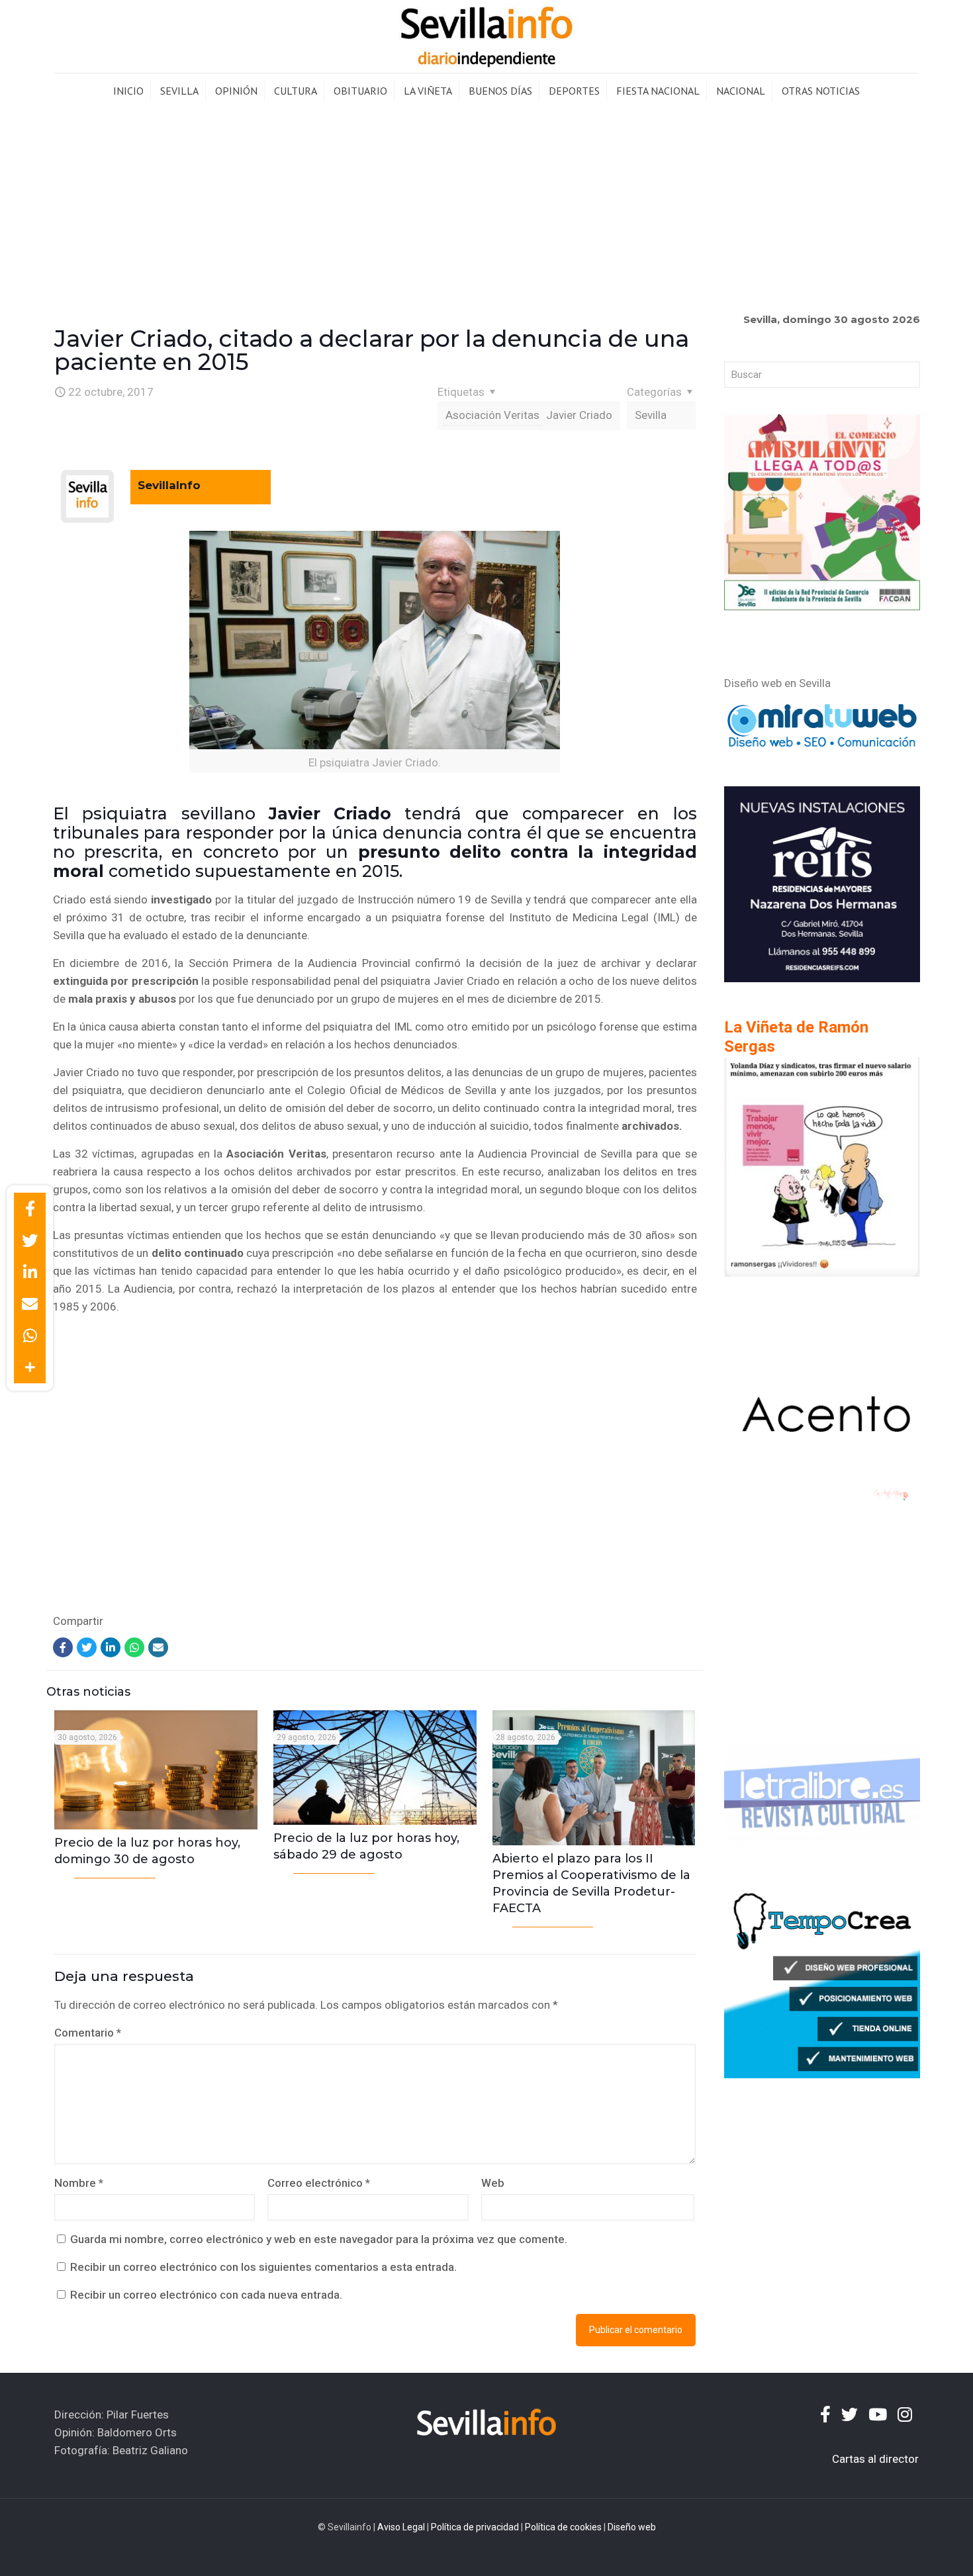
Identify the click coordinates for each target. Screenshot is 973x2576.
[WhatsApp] (134, 1647)
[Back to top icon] (909, 2549)
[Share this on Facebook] (30, 1209)
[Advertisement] (486, 208)
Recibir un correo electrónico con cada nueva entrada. (206, 2295)
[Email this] (30, 1304)
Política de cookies (563, 2527)
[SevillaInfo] (486, 36)
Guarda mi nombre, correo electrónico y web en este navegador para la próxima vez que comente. (319, 2239)
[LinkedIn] (111, 1647)
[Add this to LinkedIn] (30, 1272)
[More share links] (30, 1367)
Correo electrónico (319, 2183)
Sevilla (651, 415)
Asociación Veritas (492, 415)
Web (493, 2183)
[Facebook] (63, 1647)
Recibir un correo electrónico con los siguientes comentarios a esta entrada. (263, 2267)
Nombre (79, 2183)
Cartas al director (875, 2459)
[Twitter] (87, 1647)
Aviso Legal (401, 2527)
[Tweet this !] (30, 1240)
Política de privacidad (475, 2527)
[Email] (158, 1647)
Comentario (88, 2033)
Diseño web (632, 2527)
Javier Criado (579, 415)
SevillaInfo (169, 485)
